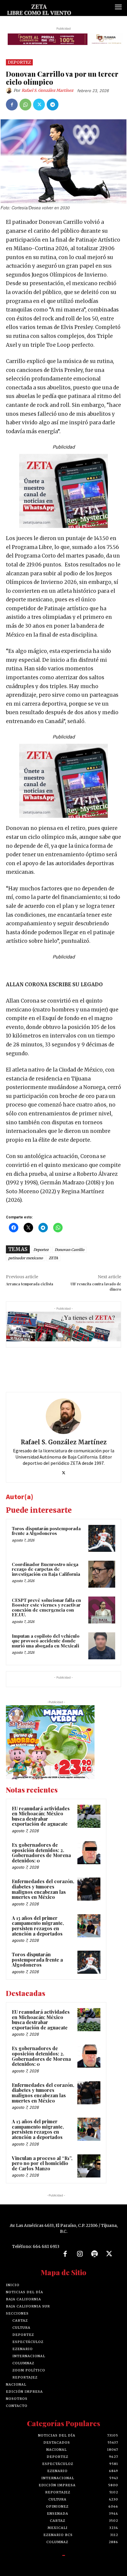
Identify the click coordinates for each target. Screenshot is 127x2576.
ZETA (53, 1261)
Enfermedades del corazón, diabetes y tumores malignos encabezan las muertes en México (43, 1892)
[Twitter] (39, 107)
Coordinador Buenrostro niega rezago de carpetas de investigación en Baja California (46, 1572)
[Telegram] (53, 107)
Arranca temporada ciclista (30, 1287)
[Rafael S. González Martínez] (10, 93)
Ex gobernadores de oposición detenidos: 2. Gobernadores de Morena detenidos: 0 (41, 1855)
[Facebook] (12, 107)
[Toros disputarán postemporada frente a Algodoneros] (102, 1541)
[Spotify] (95, 2257)
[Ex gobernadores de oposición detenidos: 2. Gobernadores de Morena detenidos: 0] (89, 1855)
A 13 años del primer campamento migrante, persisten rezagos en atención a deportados (38, 1928)
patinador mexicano (26, 1261)
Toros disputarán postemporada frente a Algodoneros (46, 1534)
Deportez (19, 65)
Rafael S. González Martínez (47, 93)
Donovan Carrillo (69, 1252)
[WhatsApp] (25, 107)
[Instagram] (80, 2257)
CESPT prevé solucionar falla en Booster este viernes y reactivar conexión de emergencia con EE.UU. (46, 1610)
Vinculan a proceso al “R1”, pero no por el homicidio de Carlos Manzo (42, 2166)
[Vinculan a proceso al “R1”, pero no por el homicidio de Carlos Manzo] (89, 2169)
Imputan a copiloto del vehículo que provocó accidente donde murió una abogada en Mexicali (46, 1643)
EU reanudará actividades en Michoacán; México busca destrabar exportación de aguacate (41, 1819)
